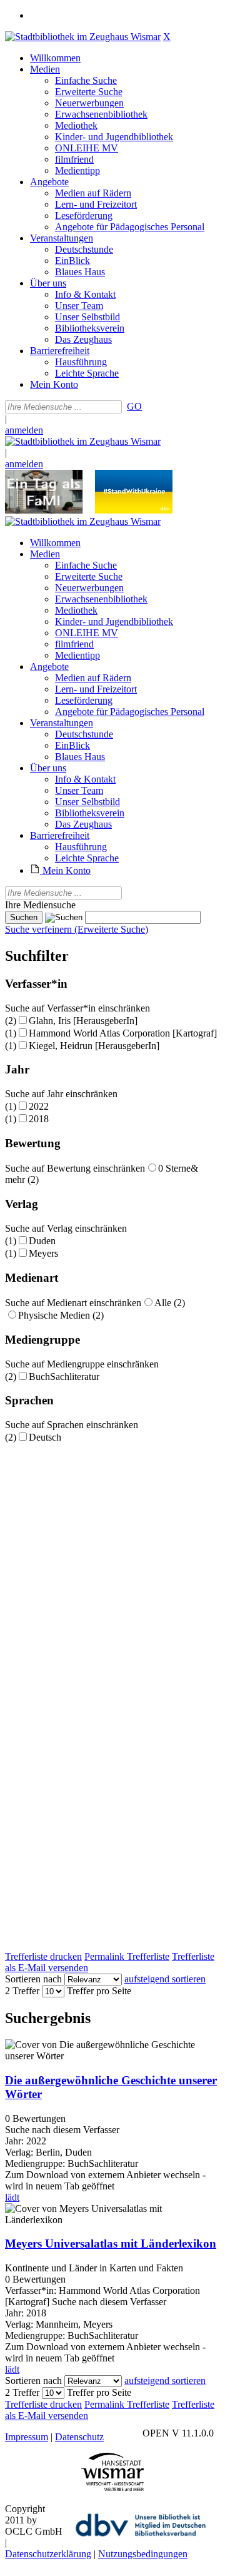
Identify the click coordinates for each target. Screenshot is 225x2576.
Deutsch (45, 1437)
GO (134, 406)
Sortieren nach (33, 1979)
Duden (42, 1241)
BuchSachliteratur (64, 1377)
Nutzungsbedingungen (143, 2554)
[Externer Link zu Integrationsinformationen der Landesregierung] (134, 510)
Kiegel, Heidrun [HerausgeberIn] (94, 1046)
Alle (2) (170, 1303)
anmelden (24, 430)
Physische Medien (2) (61, 1315)
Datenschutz (79, 2437)
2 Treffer (22, 1991)
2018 (39, 1119)
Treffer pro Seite (99, 1991)
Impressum (27, 2437)
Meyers (43, 1253)
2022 (39, 1106)
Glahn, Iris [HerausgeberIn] (83, 1021)
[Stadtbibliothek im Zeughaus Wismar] (83, 37)
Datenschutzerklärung (48, 2554)
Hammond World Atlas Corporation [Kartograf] (123, 1033)
